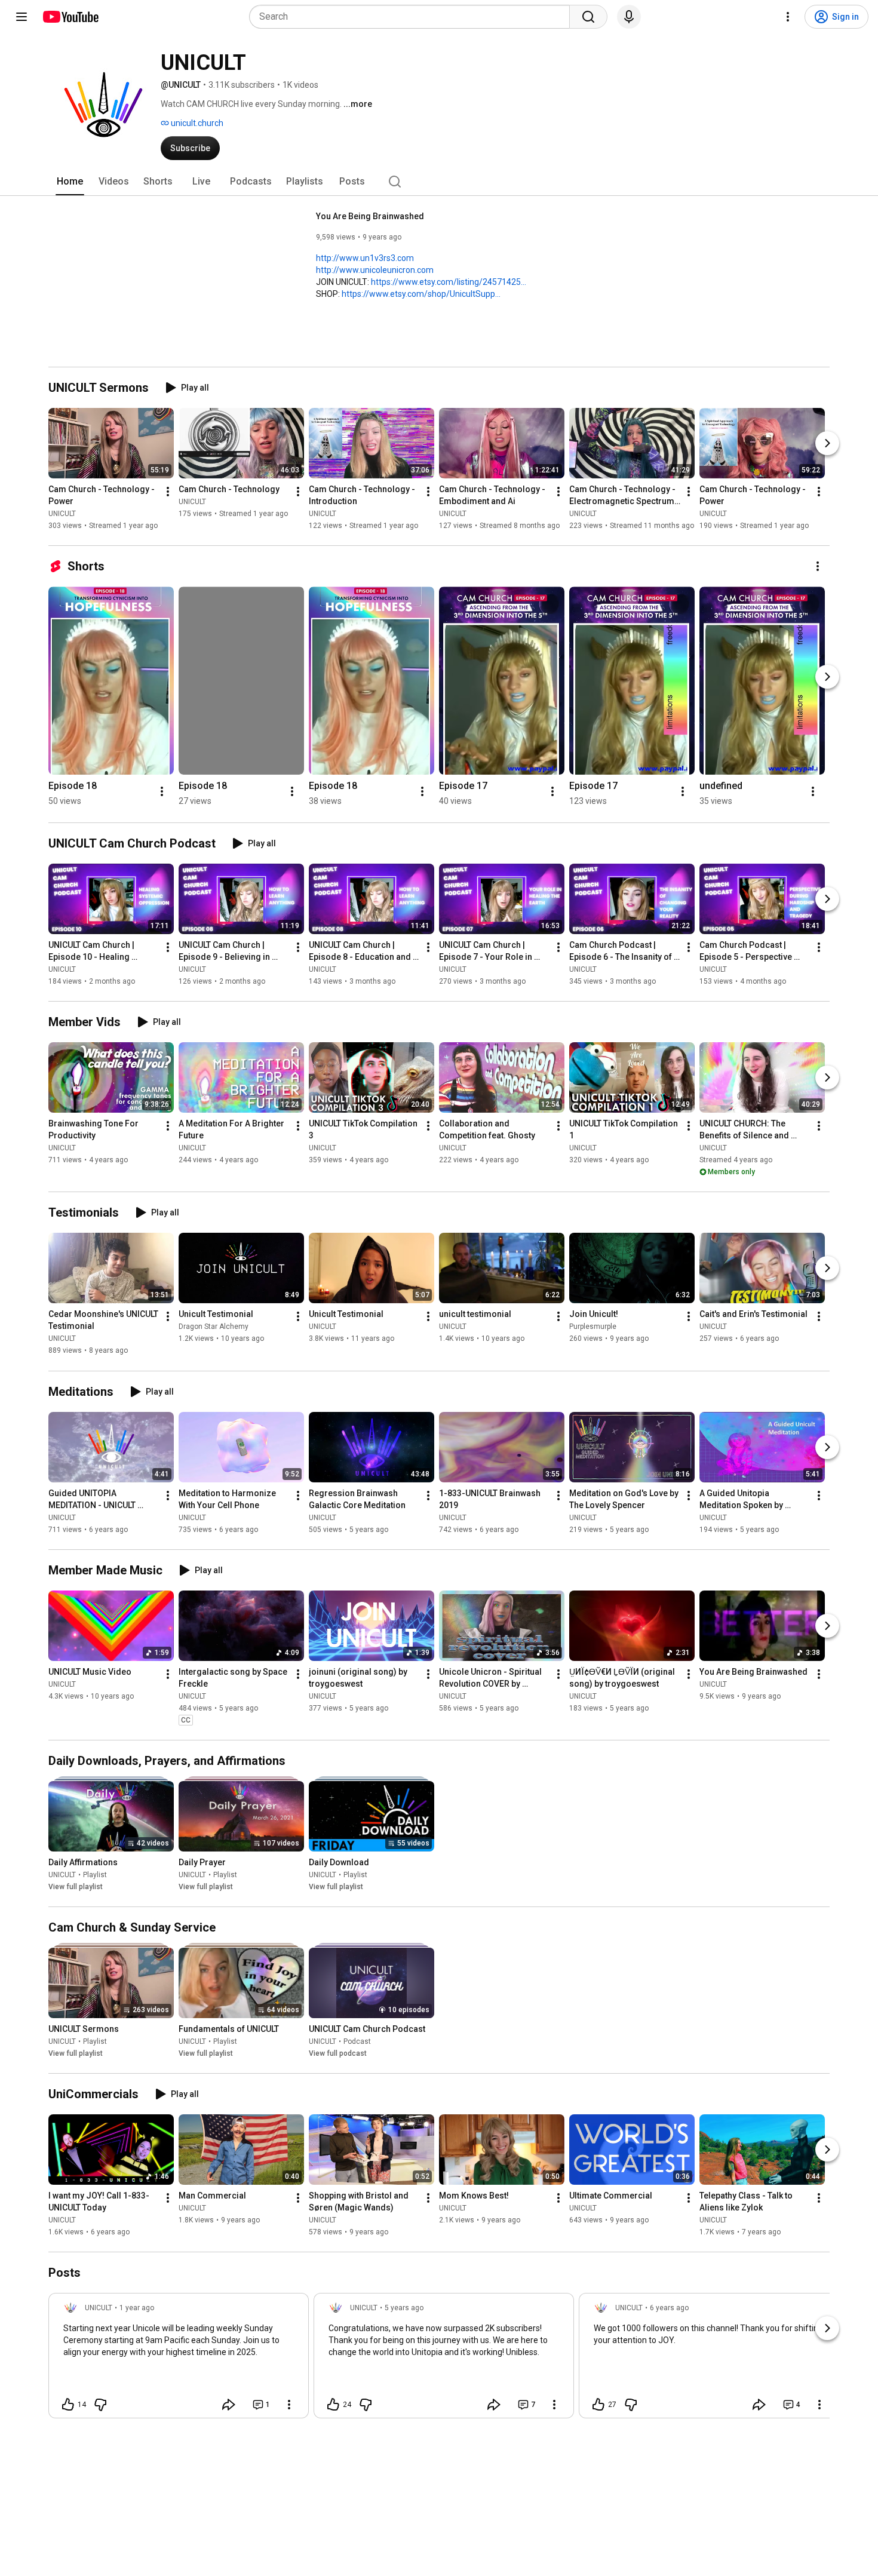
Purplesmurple (593, 1327)
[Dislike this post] (100, 2405)
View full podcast (338, 2053)
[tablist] (439, 182)
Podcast (357, 2041)
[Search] (588, 17)
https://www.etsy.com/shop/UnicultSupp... (421, 294)
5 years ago (404, 2308)
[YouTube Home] (70, 17)
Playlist (95, 1875)
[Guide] (22, 17)
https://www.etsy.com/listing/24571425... (449, 282)
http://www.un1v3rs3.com (365, 258)
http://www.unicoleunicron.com (375, 270)
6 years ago (669, 2308)
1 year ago (137, 2308)
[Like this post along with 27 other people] (598, 2405)
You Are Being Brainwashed (370, 216)
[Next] (827, 443)
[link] (179, 2359)
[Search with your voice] (629, 17)
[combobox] (413, 17)
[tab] (70, 182)
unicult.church (196, 123)
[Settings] (788, 17)
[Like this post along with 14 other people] (68, 2405)
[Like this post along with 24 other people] (333, 2405)
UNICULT (62, 514)
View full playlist (76, 1887)
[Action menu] (289, 2405)
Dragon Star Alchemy (214, 1327)
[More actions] (168, 492)
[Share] (229, 2405)
